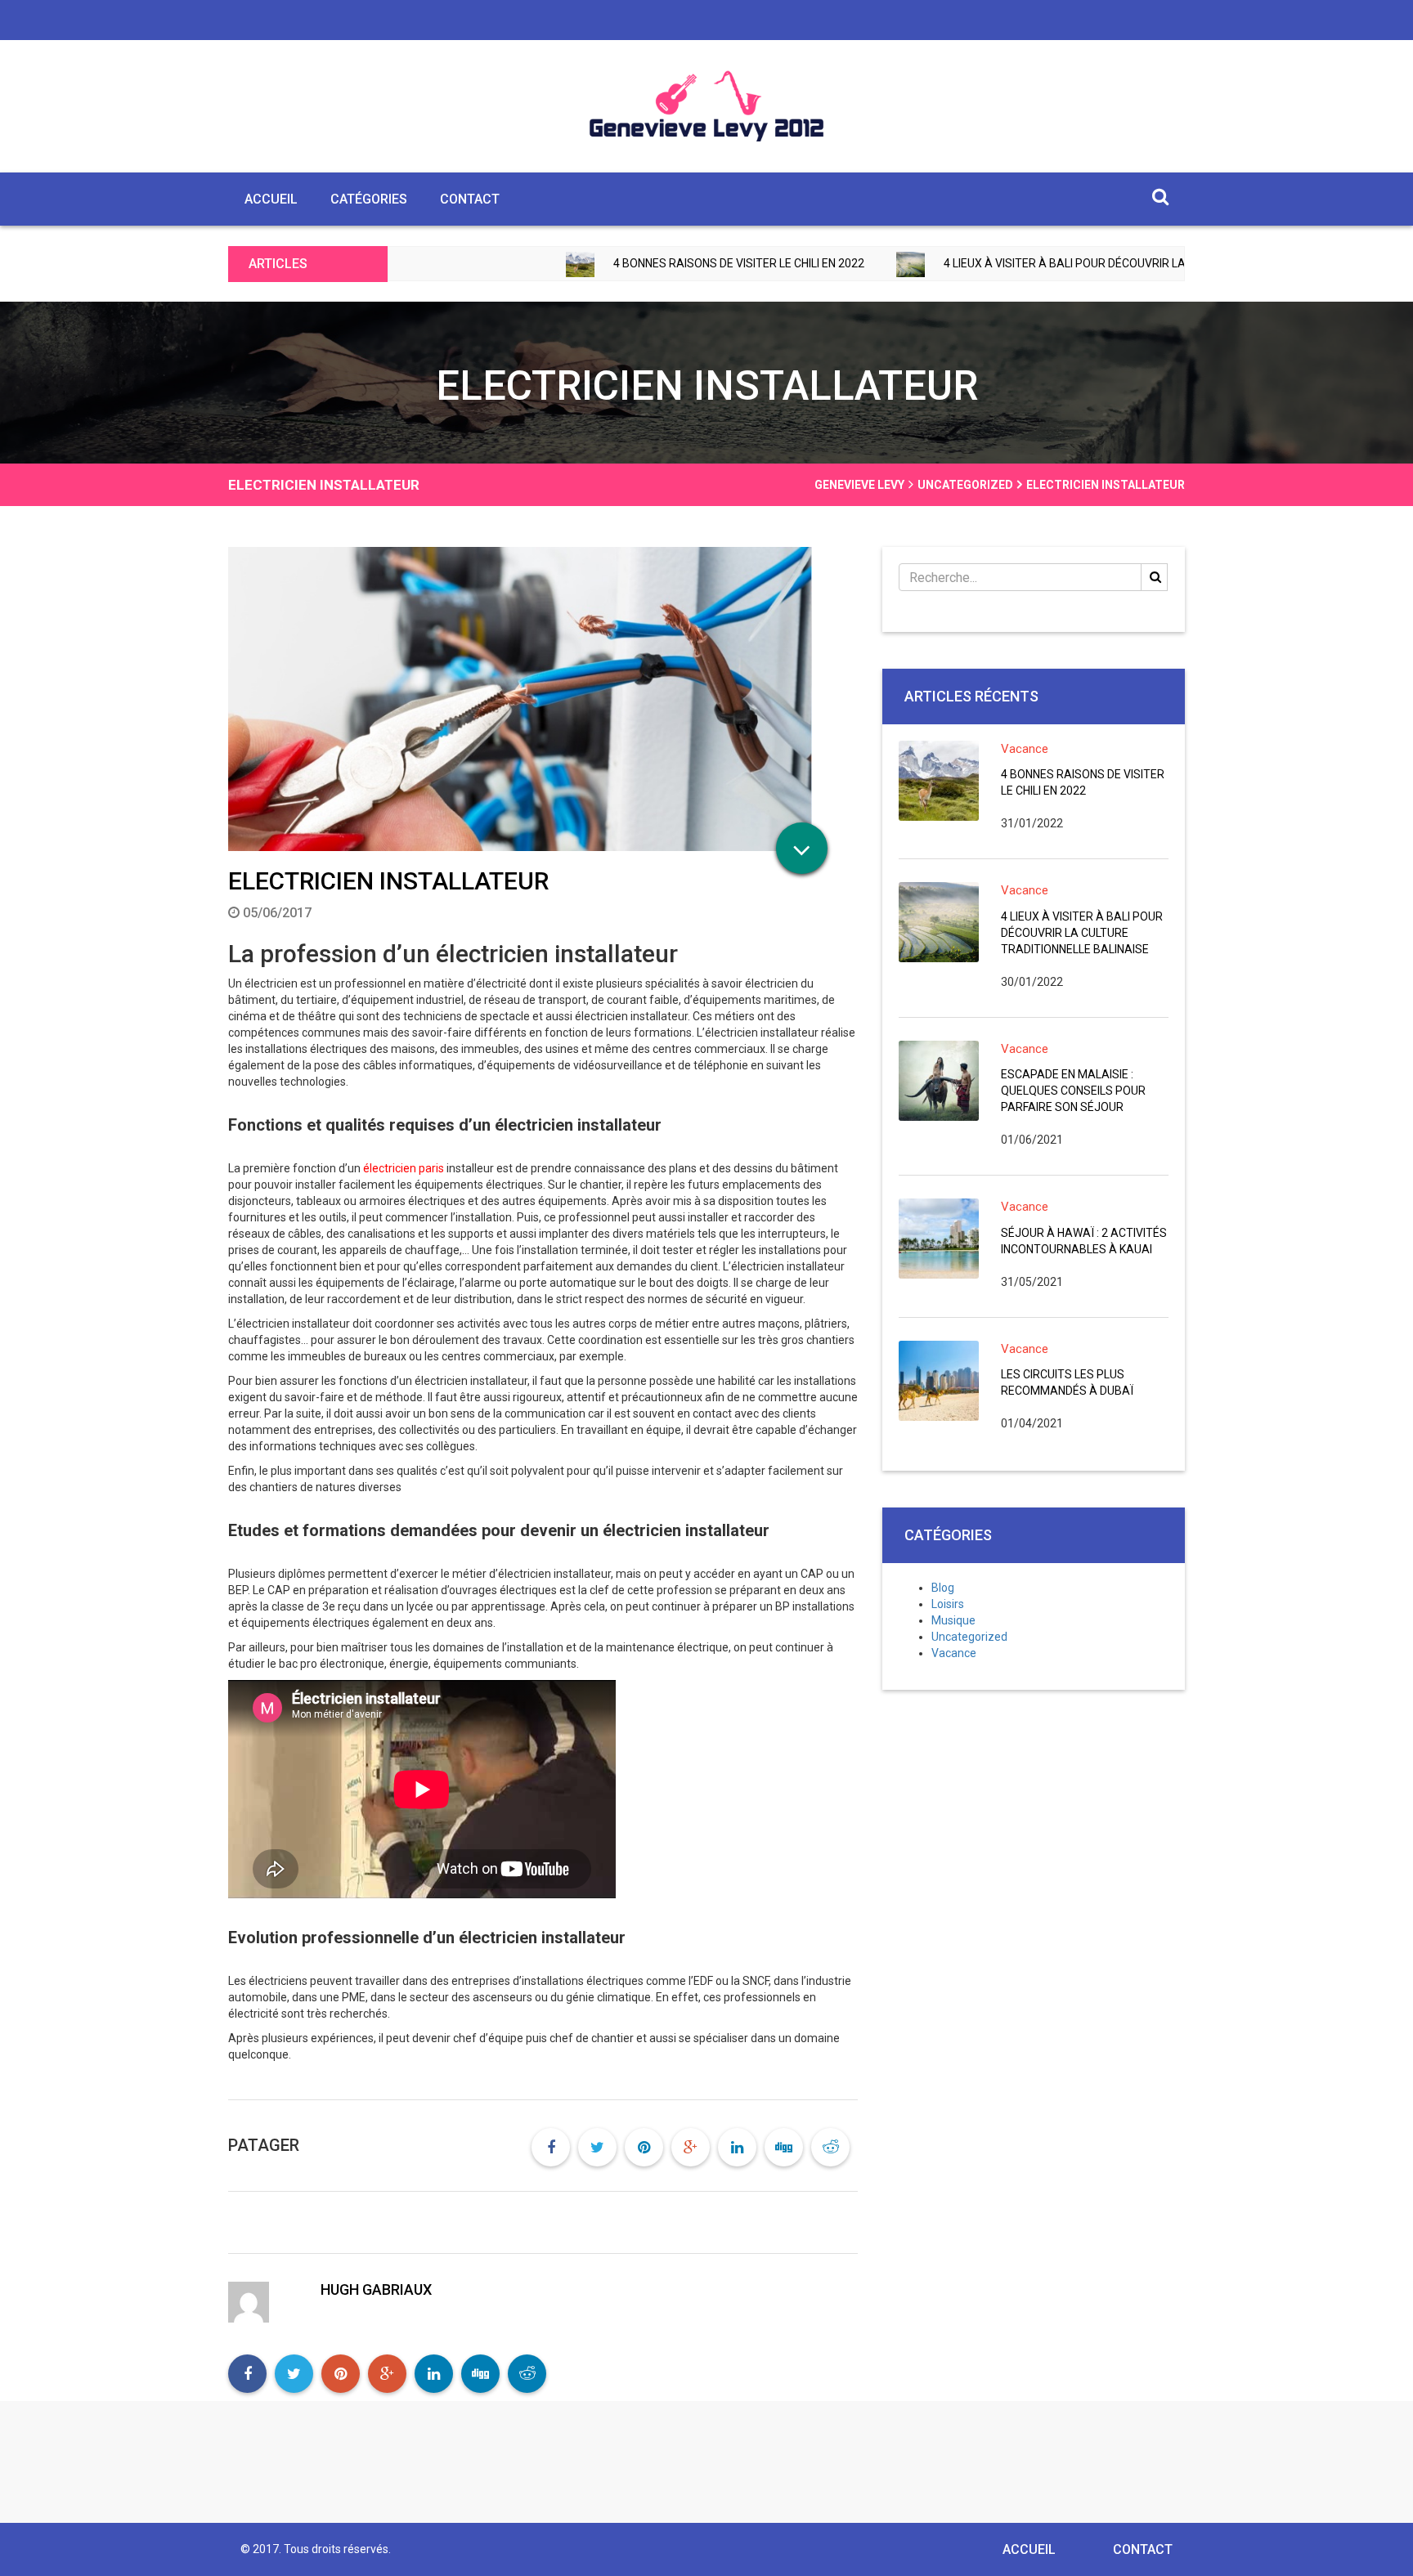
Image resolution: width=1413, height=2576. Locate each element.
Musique (953, 1620)
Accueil (271, 199)
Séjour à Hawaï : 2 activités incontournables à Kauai (1084, 1241)
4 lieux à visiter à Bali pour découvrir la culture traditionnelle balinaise (1052, 263)
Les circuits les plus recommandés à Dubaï (1067, 1382)
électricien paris (404, 1168)
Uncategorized (969, 1637)
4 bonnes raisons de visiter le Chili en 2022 (626, 263)
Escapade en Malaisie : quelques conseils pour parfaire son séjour (1073, 1091)
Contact (470, 199)
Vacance (1025, 749)
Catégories (369, 199)
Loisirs (948, 1604)
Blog (943, 1588)
